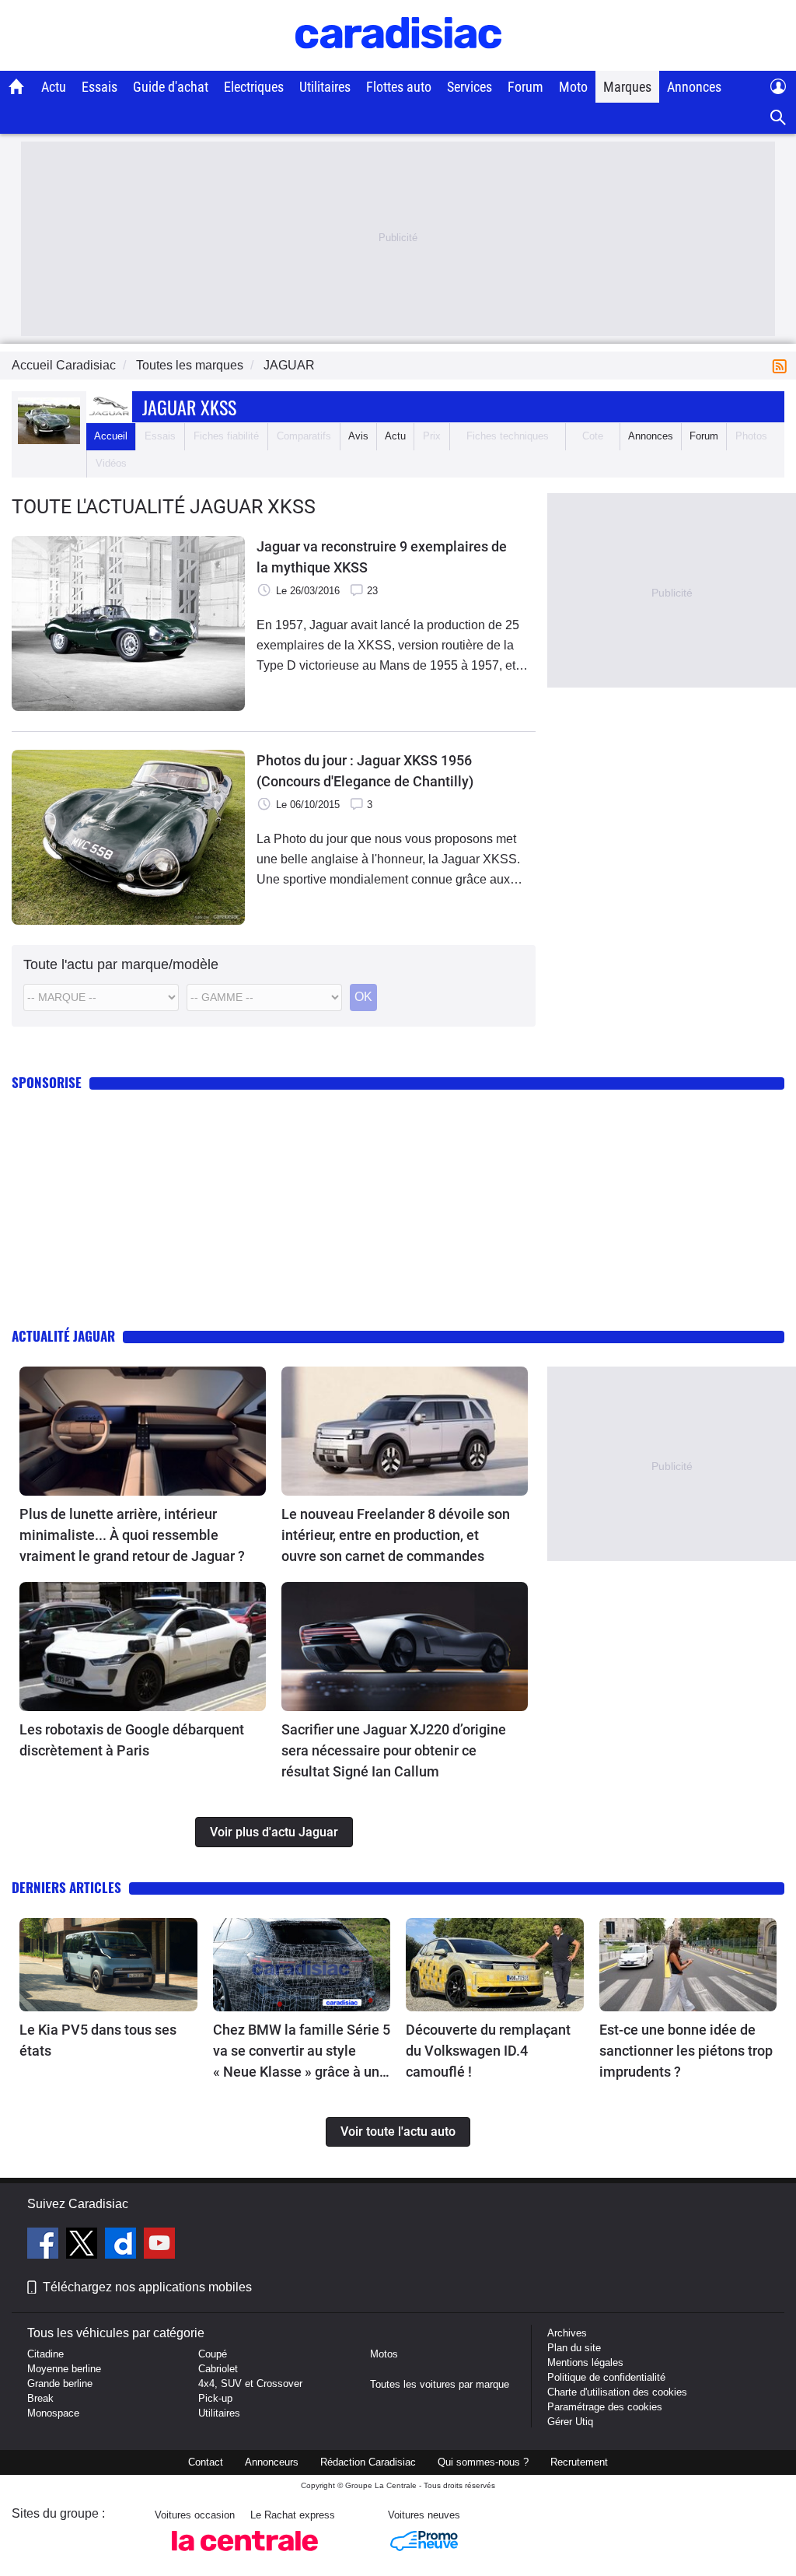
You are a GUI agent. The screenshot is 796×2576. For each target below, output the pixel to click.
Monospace (53, 2413)
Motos (384, 2354)
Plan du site (574, 2348)
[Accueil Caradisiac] (17, 86)
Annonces (694, 87)
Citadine (45, 2354)
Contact (206, 2462)
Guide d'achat (171, 87)
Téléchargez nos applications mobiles (147, 2287)
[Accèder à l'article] (143, 1431)
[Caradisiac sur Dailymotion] (122, 2245)
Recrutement (579, 2462)
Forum (525, 87)
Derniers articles (66, 1887)
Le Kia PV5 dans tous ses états (98, 2040)
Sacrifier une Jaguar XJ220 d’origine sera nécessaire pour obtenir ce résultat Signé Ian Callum (394, 1750)
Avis (358, 436)
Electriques (254, 87)
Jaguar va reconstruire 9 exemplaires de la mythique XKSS (382, 557)
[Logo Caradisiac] (398, 63)
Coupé (213, 2354)
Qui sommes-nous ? (483, 2462)
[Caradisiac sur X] (84, 2245)
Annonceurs (272, 2462)
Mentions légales (585, 2362)
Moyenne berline (64, 2369)
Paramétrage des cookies (605, 2407)
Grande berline (60, 2383)
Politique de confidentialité (606, 2377)
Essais (99, 87)
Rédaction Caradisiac (368, 2462)
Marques (627, 87)
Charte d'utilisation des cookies (617, 2392)
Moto (573, 87)
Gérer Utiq (570, 2422)
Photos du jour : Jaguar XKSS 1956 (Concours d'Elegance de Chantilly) (365, 771)
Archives (567, 2333)
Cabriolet (218, 2369)
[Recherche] (779, 118)
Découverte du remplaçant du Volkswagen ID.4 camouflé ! (488, 2051)
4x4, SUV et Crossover (250, 2383)
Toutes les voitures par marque (440, 2384)
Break (40, 2398)
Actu (54, 87)
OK (363, 997)
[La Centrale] (245, 2555)
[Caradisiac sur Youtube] (159, 2245)
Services (470, 87)
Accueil (111, 436)
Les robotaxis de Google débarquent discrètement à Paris (132, 1740)
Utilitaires (325, 87)
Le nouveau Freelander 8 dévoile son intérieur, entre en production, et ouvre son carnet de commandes (396, 1535)
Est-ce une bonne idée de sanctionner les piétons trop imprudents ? (686, 2051)
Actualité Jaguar (63, 1336)
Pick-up (215, 2398)
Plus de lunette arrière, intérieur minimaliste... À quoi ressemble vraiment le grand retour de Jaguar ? (132, 1535)
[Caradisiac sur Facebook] (45, 2245)
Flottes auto (399, 87)
